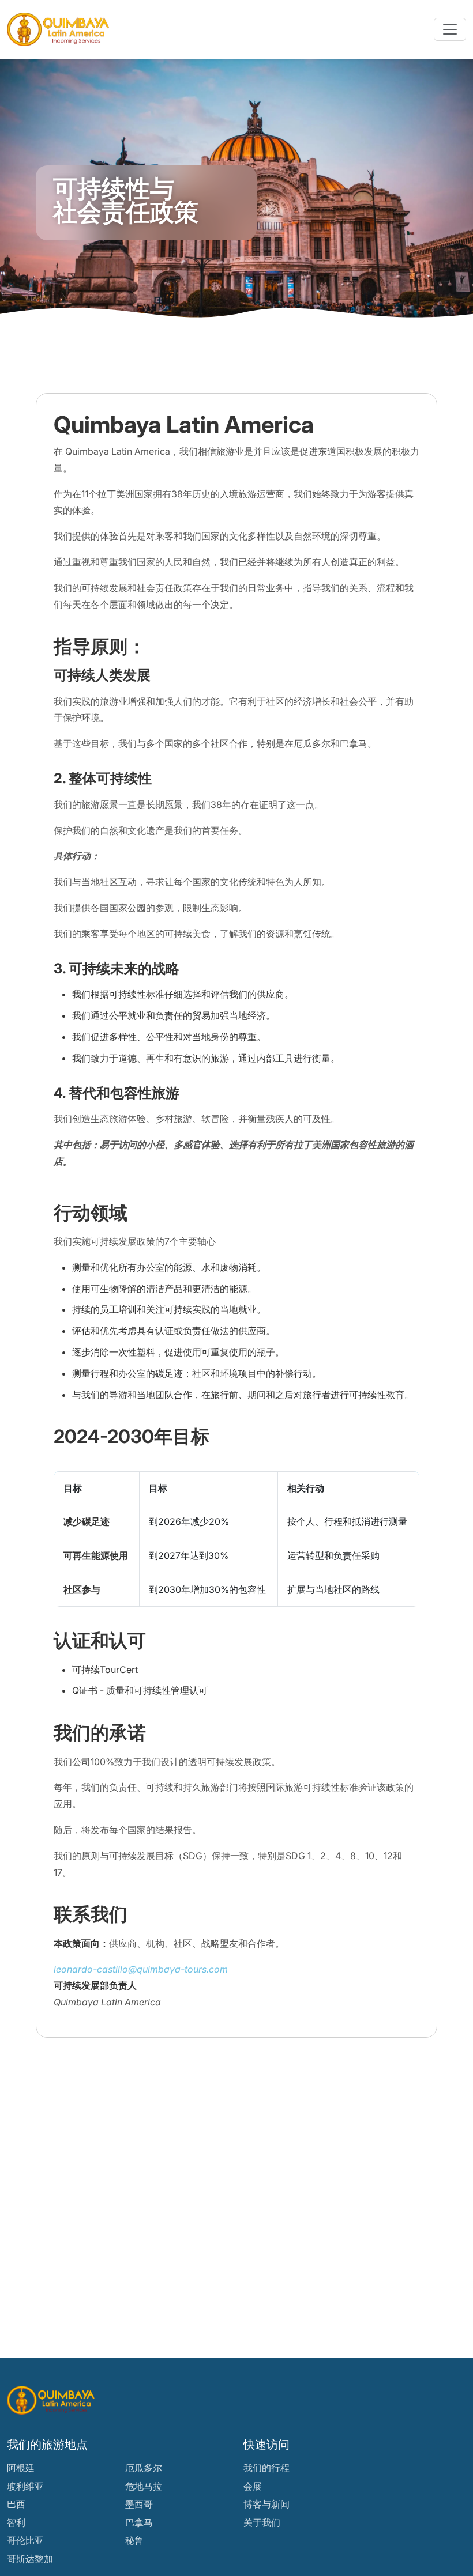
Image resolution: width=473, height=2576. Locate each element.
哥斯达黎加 (30, 2559)
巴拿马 (139, 2522)
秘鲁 (134, 2540)
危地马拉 (144, 2486)
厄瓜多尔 (144, 2468)
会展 (253, 2486)
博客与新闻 (266, 2504)
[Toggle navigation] (450, 29)
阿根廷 (21, 2468)
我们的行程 (266, 2468)
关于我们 (262, 2522)
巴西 (16, 2504)
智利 (16, 2522)
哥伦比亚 (25, 2540)
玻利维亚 (25, 2486)
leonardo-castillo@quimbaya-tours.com (141, 1969)
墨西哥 (139, 2504)
